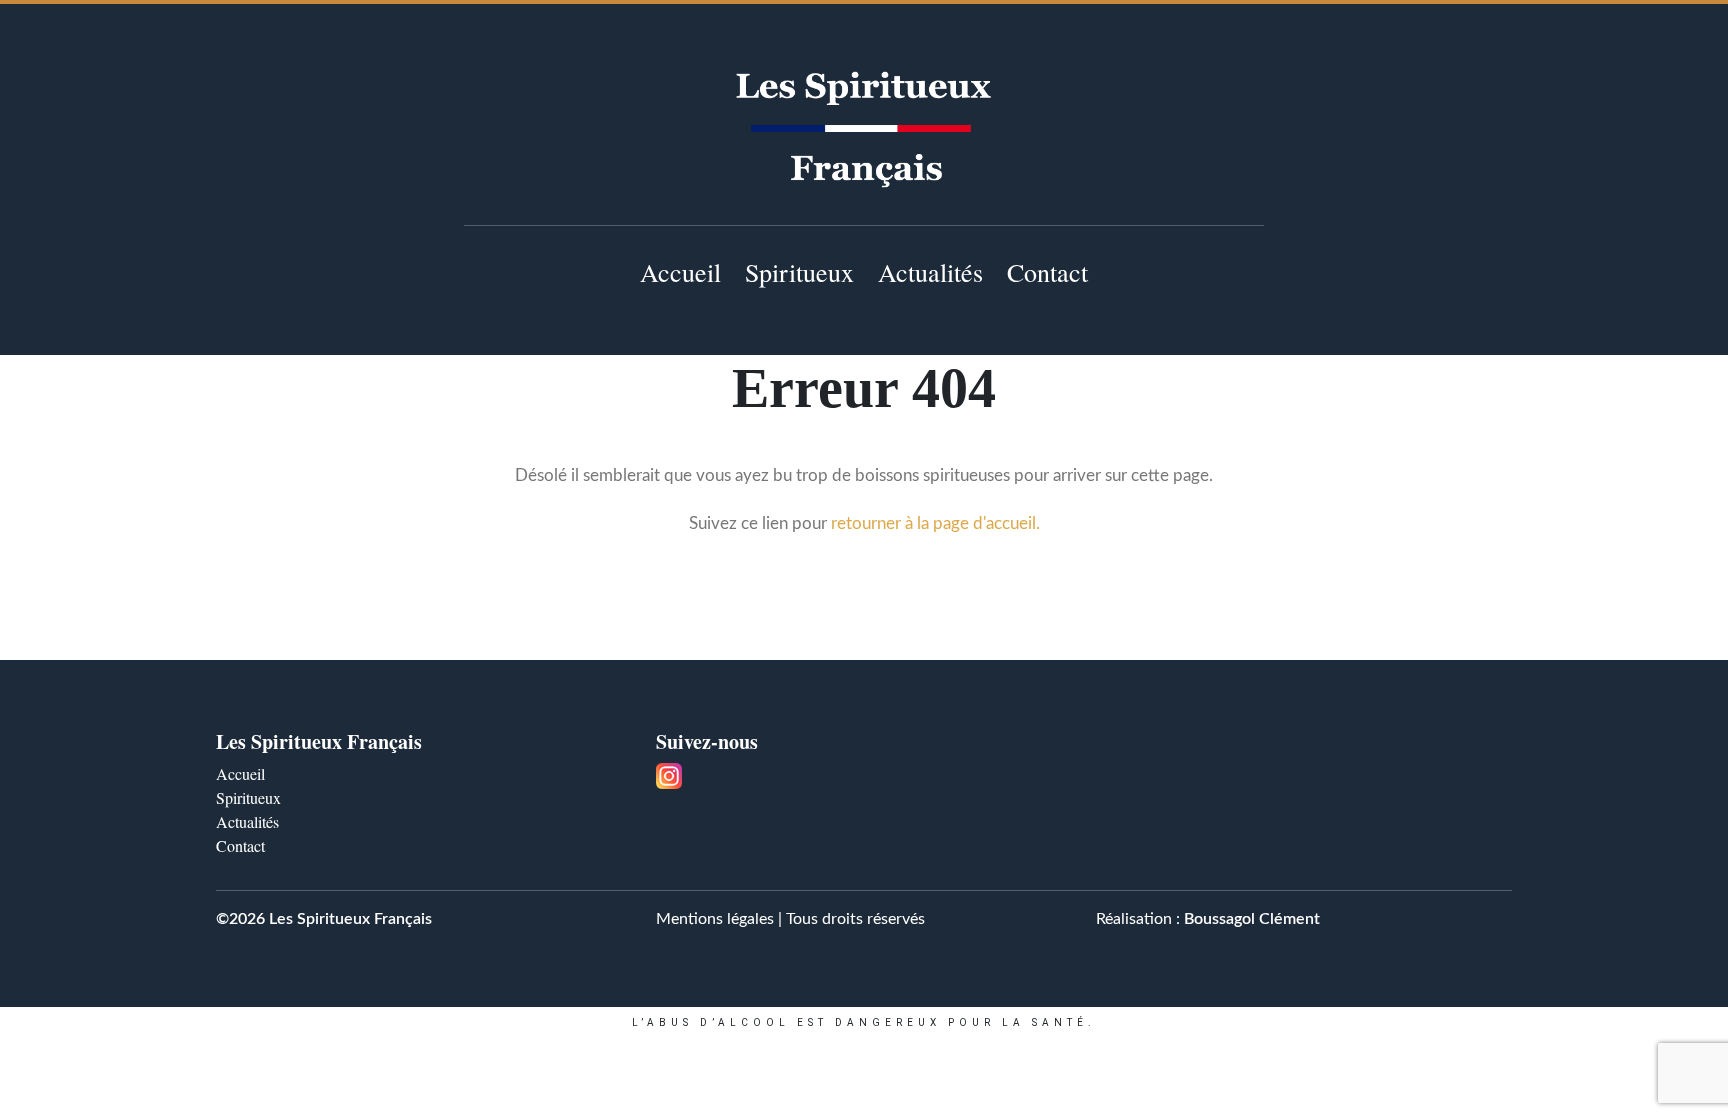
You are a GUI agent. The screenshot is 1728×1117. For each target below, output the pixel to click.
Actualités (930, 272)
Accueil (680, 272)
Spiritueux (799, 272)
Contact (1047, 272)
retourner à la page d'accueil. (935, 523)
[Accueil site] (864, 129)
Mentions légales (715, 919)
